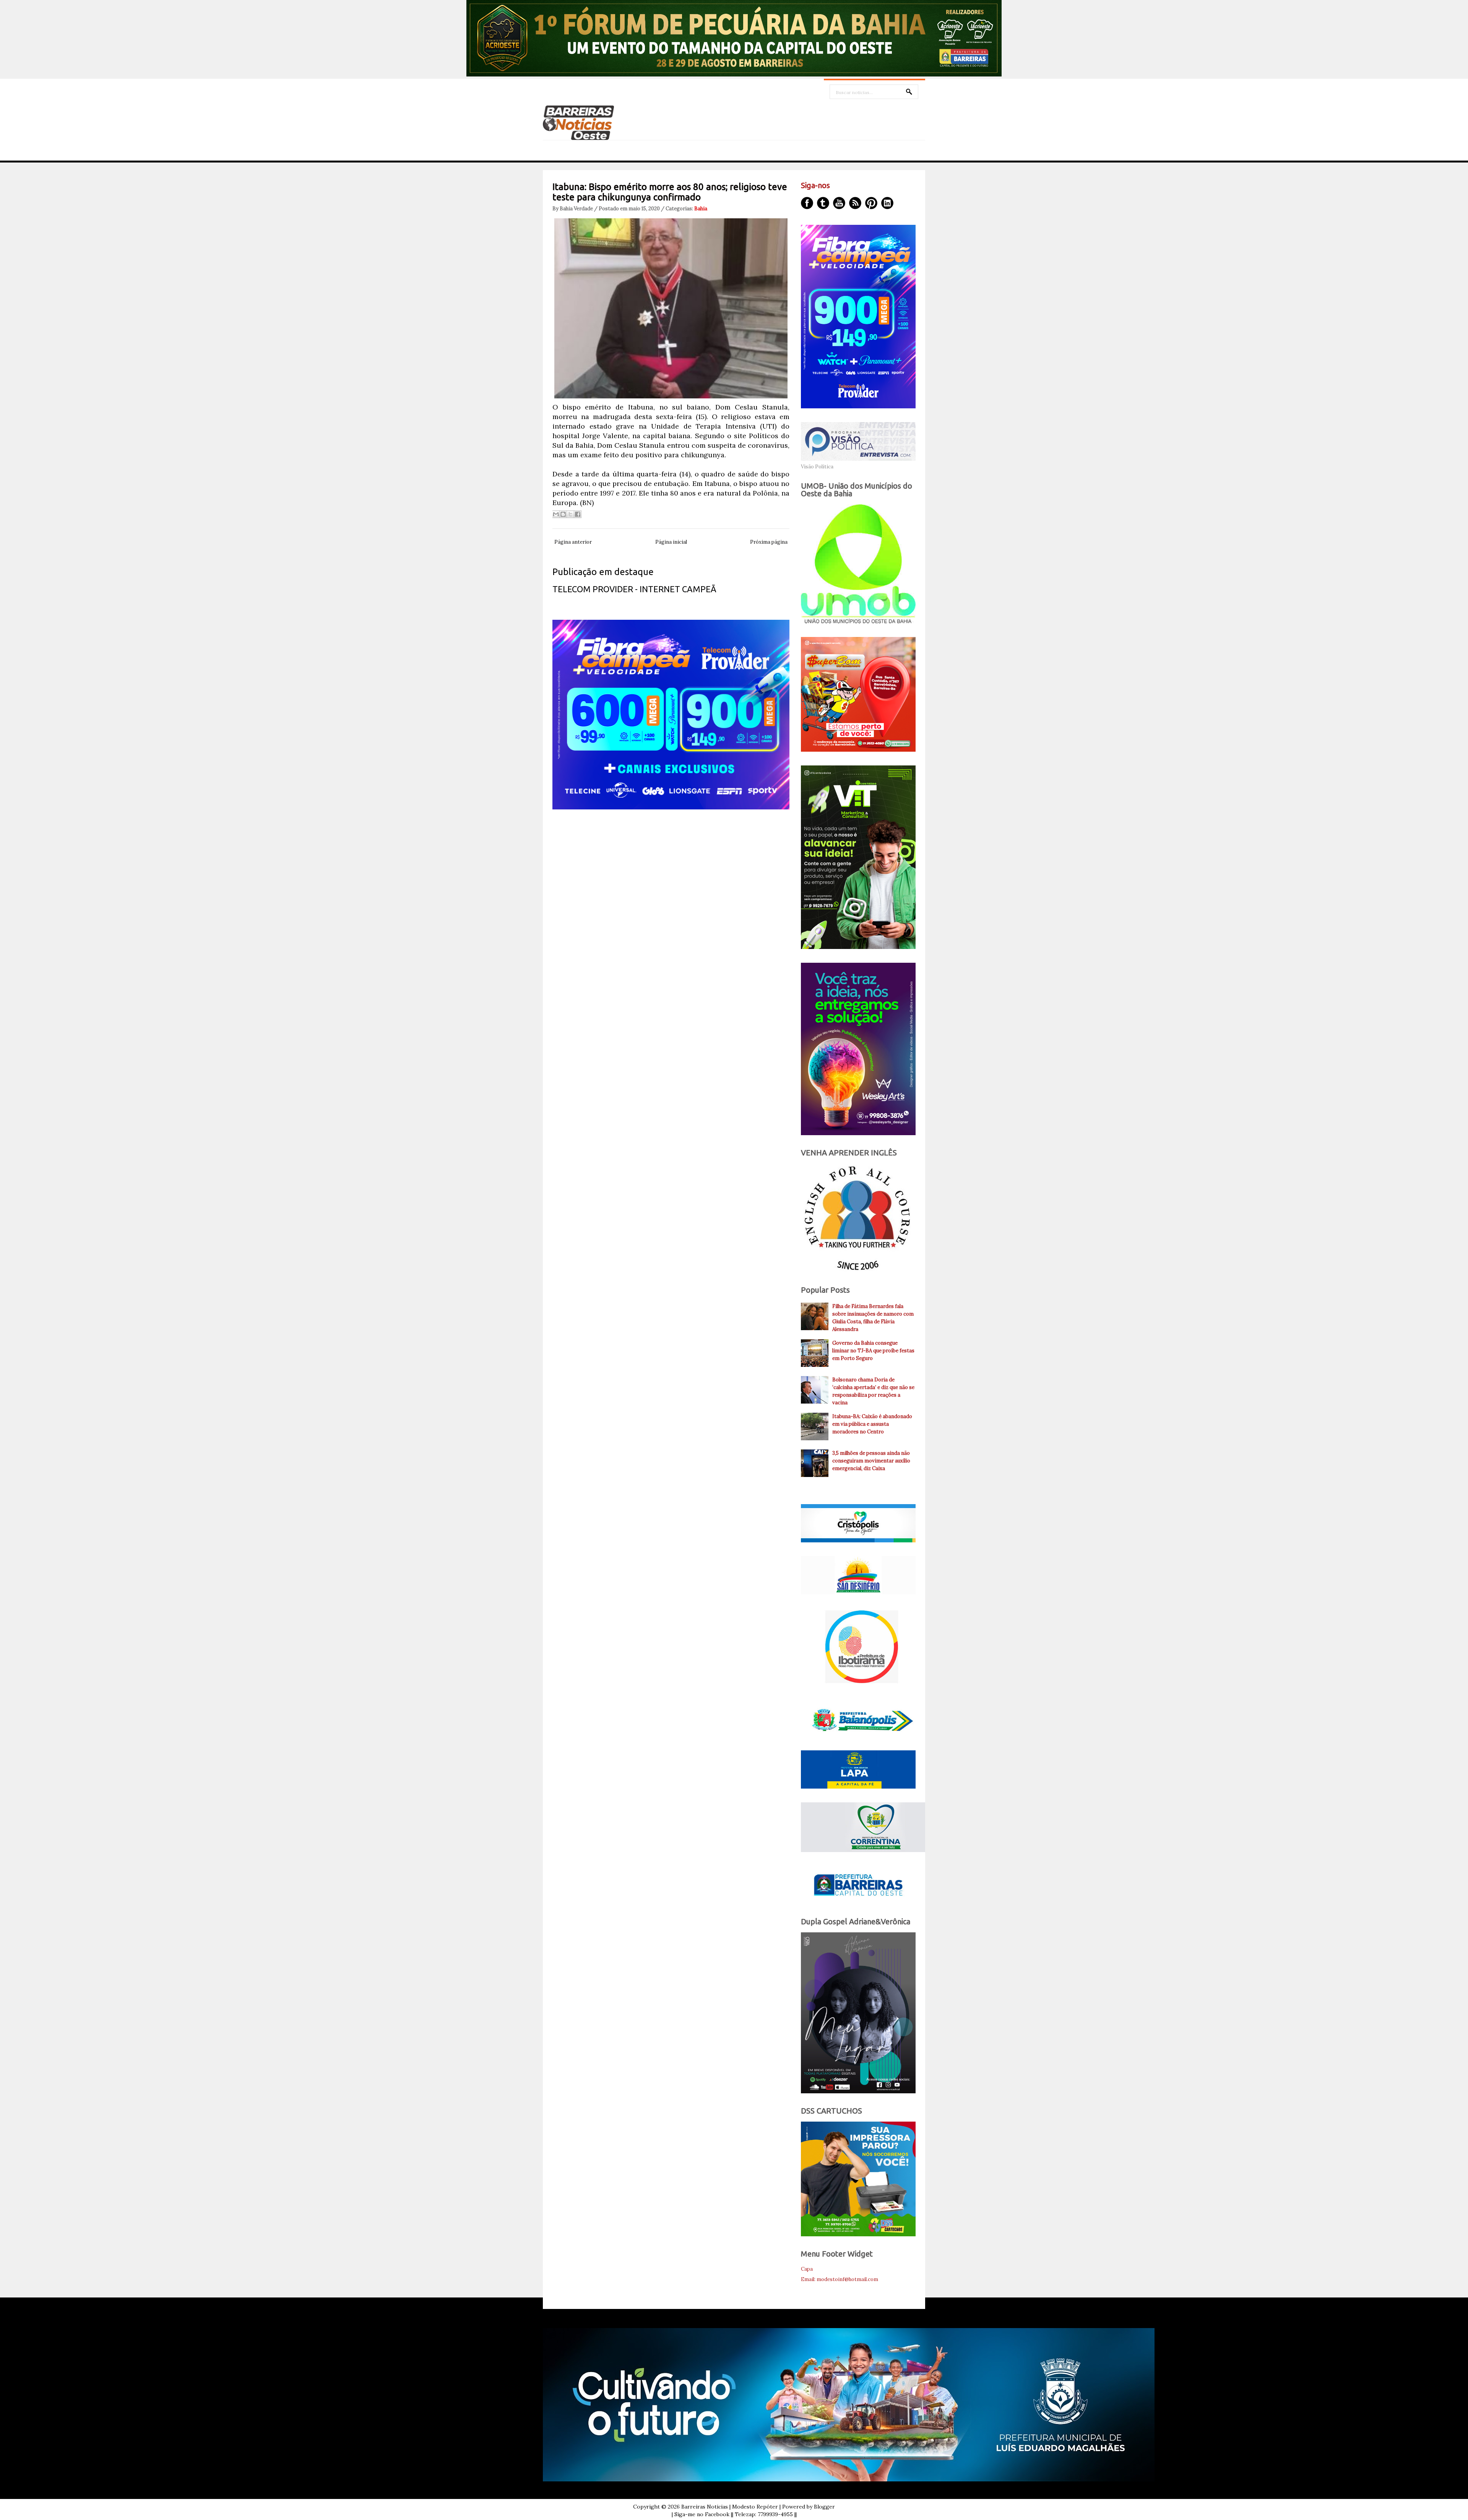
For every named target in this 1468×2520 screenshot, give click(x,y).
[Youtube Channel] (839, 203)
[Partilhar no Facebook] (578, 514)
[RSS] (855, 203)
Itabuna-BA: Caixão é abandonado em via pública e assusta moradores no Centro (872, 1424)
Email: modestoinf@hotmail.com (840, 2279)
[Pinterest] (871, 203)
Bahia (701, 209)
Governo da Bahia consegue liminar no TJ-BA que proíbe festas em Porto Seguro (873, 1351)
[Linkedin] (887, 203)
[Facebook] (807, 203)
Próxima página (769, 542)
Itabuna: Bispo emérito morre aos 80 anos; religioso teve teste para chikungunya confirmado (670, 192)
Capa (807, 2269)
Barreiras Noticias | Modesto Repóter (730, 2507)
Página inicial (671, 542)
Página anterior (573, 542)
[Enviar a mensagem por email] (556, 514)
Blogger (824, 2507)
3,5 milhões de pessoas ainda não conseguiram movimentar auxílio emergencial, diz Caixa (871, 1461)
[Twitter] (823, 203)
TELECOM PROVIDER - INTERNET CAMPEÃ (634, 589)
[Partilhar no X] (570, 514)
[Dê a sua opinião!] (563, 514)
